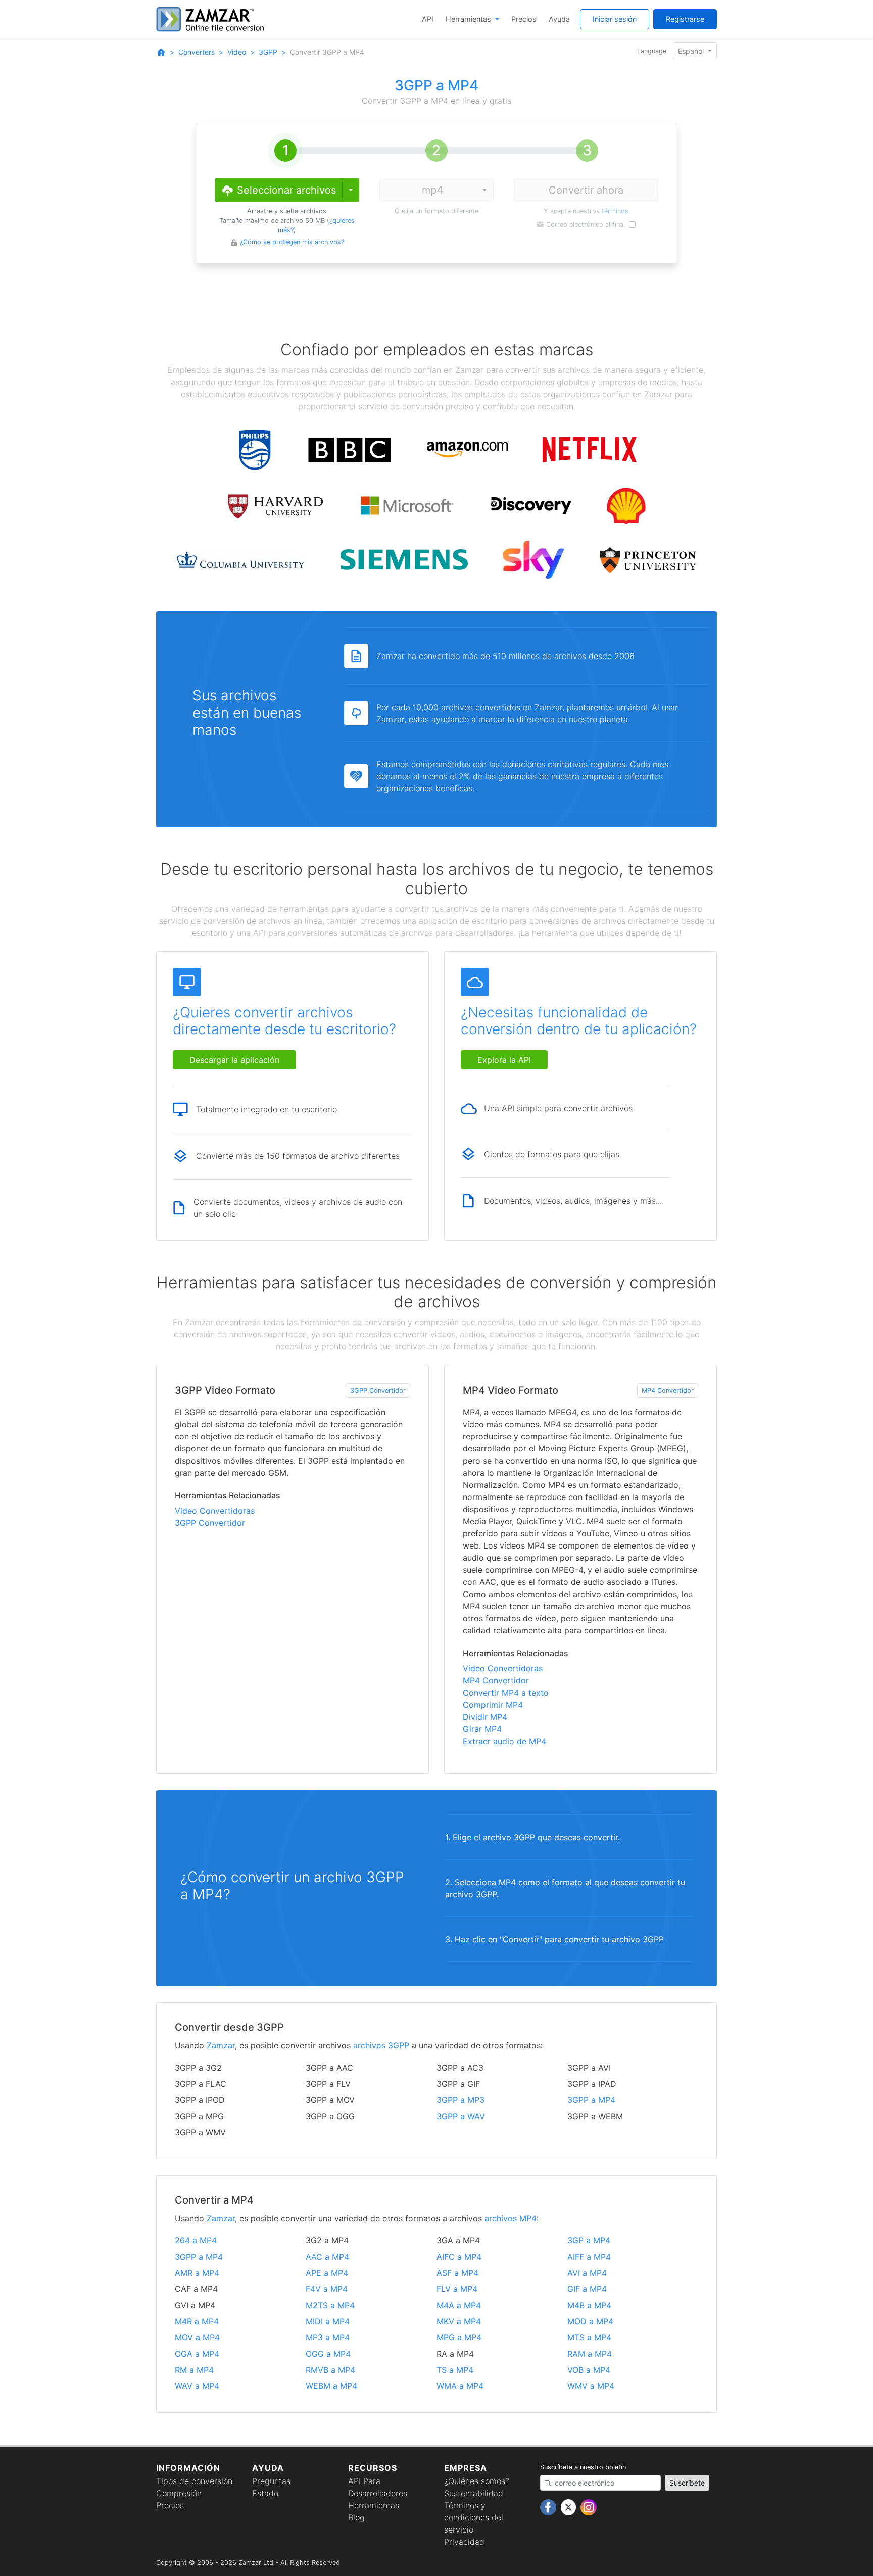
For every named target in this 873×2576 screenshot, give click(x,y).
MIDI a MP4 (328, 2321)
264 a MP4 (196, 2240)
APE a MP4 (327, 2273)
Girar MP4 (482, 1729)
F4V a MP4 (327, 2289)
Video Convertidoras (215, 1511)
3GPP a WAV (461, 2116)
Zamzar (221, 2045)
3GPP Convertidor (378, 1391)
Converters (197, 52)
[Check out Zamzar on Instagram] (589, 2507)
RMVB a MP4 (330, 2370)
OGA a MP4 (197, 2354)
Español (692, 51)
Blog (356, 2517)
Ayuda (559, 19)
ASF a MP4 (457, 2273)
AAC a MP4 (327, 2257)
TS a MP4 (455, 2370)
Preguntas (271, 2481)
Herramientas (469, 19)
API (428, 19)
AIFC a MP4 (459, 2257)
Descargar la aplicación (234, 1060)
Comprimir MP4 (493, 1705)
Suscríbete (687, 2483)
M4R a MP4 (197, 2321)
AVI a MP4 (587, 2273)
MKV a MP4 (459, 2321)
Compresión (179, 2493)
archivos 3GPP (381, 2045)
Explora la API (504, 1060)
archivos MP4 (511, 2218)
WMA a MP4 (460, 2386)
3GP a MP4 (589, 2240)
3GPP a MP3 (460, 2100)
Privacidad (464, 2542)
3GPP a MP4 (591, 2100)
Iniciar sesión (615, 19)
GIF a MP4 (587, 2289)
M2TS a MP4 (330, 2305)
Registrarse (685, 19)
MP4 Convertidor (668, 1391)
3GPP (268, 52)
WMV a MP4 (591, 2386)
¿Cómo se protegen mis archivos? (292, 242)
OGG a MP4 (328, 2354)
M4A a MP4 (459, 2305)
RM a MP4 (194, 2370)
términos (615, 211)
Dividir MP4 (485, 1717)
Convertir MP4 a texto (506, 1693)
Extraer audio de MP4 (504, 1741)
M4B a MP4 (589, 2305)
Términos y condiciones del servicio (474, 2517)
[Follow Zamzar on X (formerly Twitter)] (570, 2507)
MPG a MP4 (459, 2337)
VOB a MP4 (589, 2370)
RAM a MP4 (590, 2354)
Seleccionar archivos (285, 190)
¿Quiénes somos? (477, 2481)
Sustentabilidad (474, 2493)
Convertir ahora (586, 190)
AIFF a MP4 (589, 2257)
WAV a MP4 (197, 2386)
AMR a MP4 (197, 2273)
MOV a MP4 (197, 2337)
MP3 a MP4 (328, 2337)
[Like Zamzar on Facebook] (549, 2507)
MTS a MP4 (589, 2337)
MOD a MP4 (590, 2321)
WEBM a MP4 (331, 2386)
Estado (265, 2493)
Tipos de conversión (194, 2481)
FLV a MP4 (457, 2289)
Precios (524, 19)
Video (237, 52)
